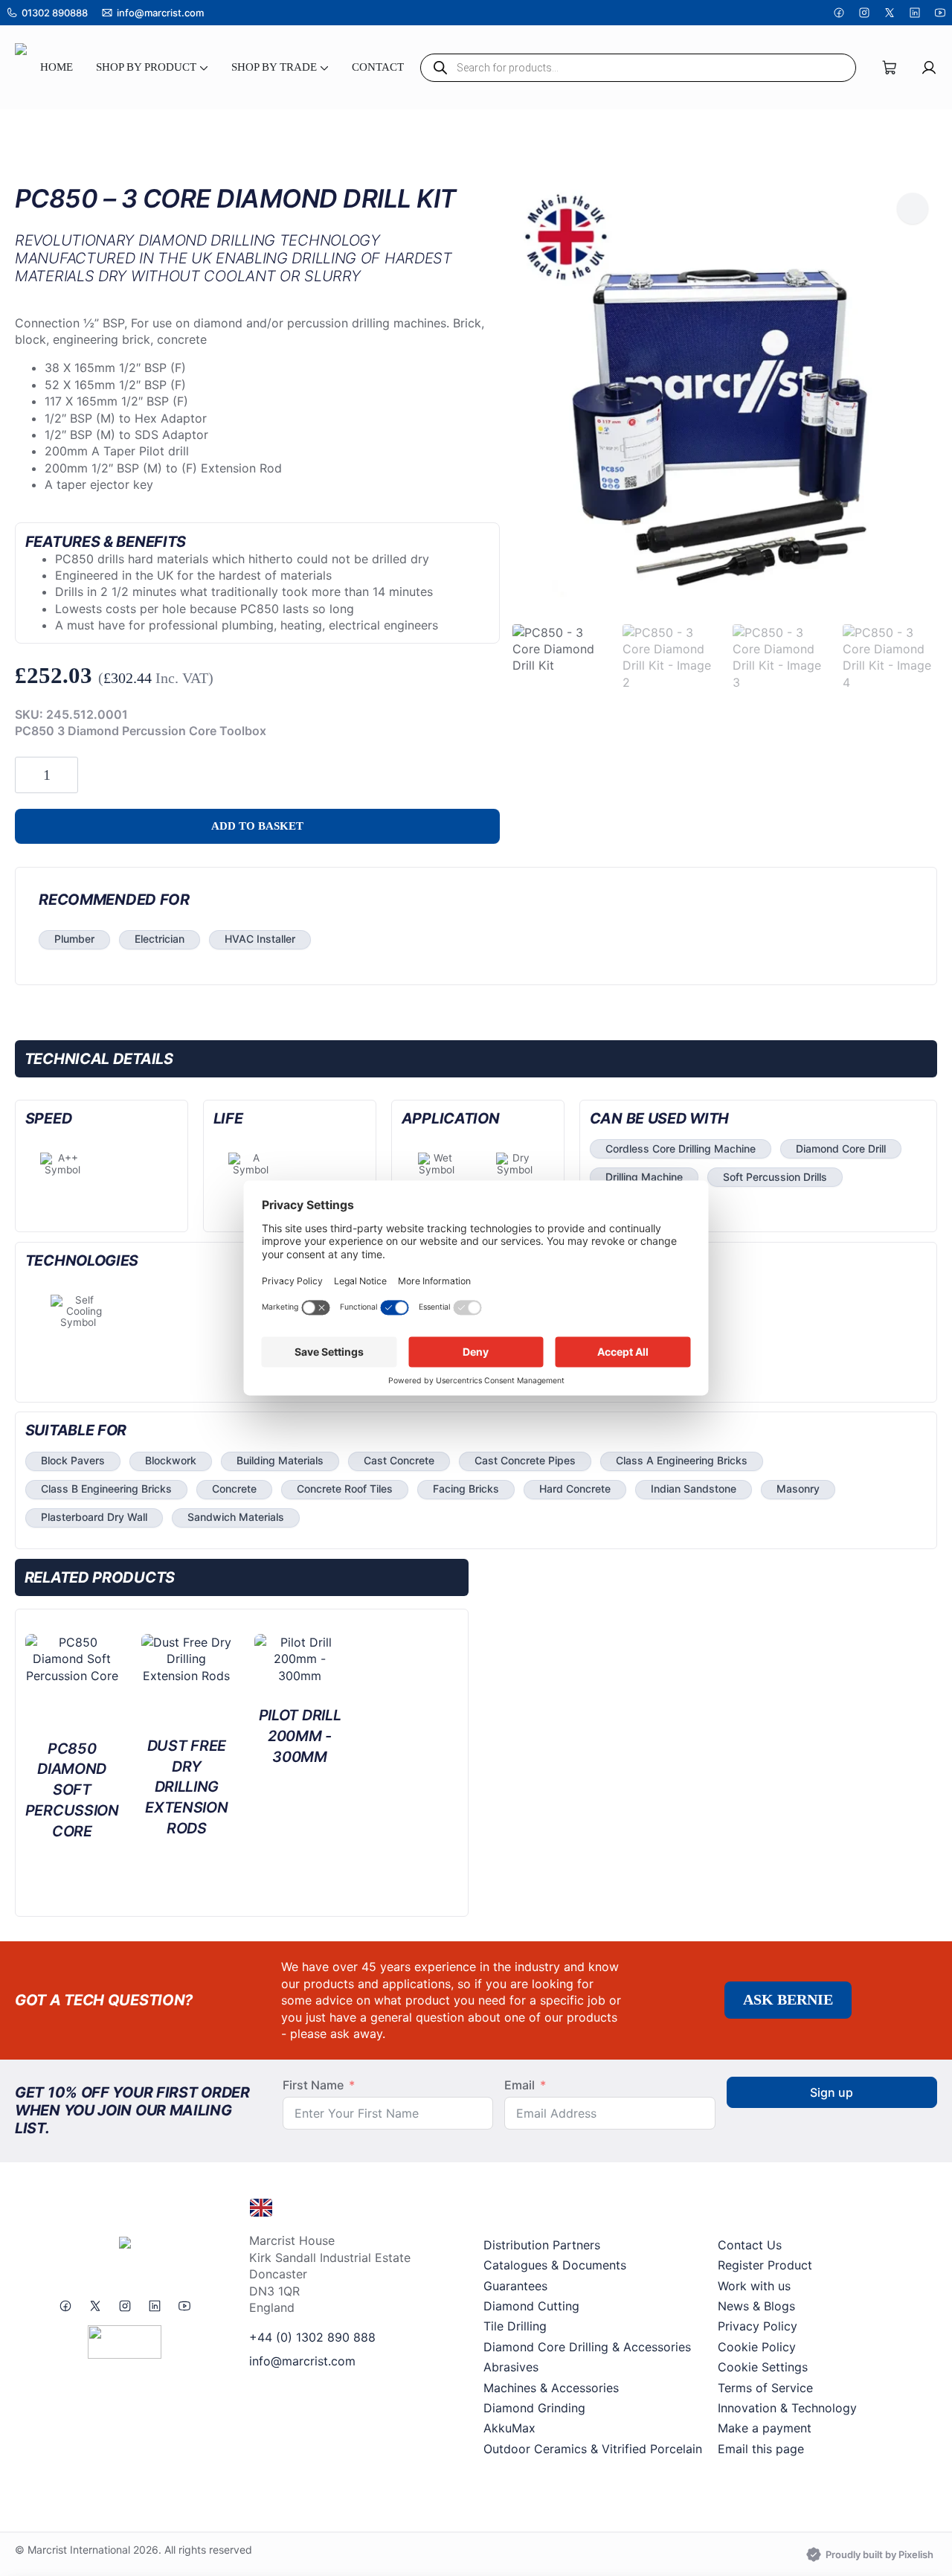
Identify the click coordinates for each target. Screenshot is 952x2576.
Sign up (832, 2092)
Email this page (761, 2449)
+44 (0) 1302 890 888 (312, 2337)
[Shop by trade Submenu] (323, 67)
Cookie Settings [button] (763, 2367)
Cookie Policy (757, 2347)
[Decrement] (27, 775)
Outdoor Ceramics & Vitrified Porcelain (593, 2449)
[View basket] (890, 68)
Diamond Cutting (531, 2306)
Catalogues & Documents (555, 2265)
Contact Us (750, 2245)
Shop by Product (146, 67)
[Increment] (66, 775)
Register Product (765, 2265)
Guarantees (515, 2286)
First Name (313, 2085)
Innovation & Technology (787, 2408)
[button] (913, 208)
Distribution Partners (542, 2245)
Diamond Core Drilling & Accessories (587, 2347)
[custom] (839, 13)
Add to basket (257, 826)
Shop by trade (274, 67)
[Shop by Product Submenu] (202, 67)
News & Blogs (756, 2306)
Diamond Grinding (534, 2408)
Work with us (754, 2286)
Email (520, 2085)
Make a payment (765, 2428)
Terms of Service (765, 2388)
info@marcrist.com (302, 2361)
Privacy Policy (758, 2326)
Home (57, 67)
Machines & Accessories (551, 2388)
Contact (378, 67)
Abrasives (511, 2367)
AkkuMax (509, 2428)
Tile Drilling (515, 2326)
